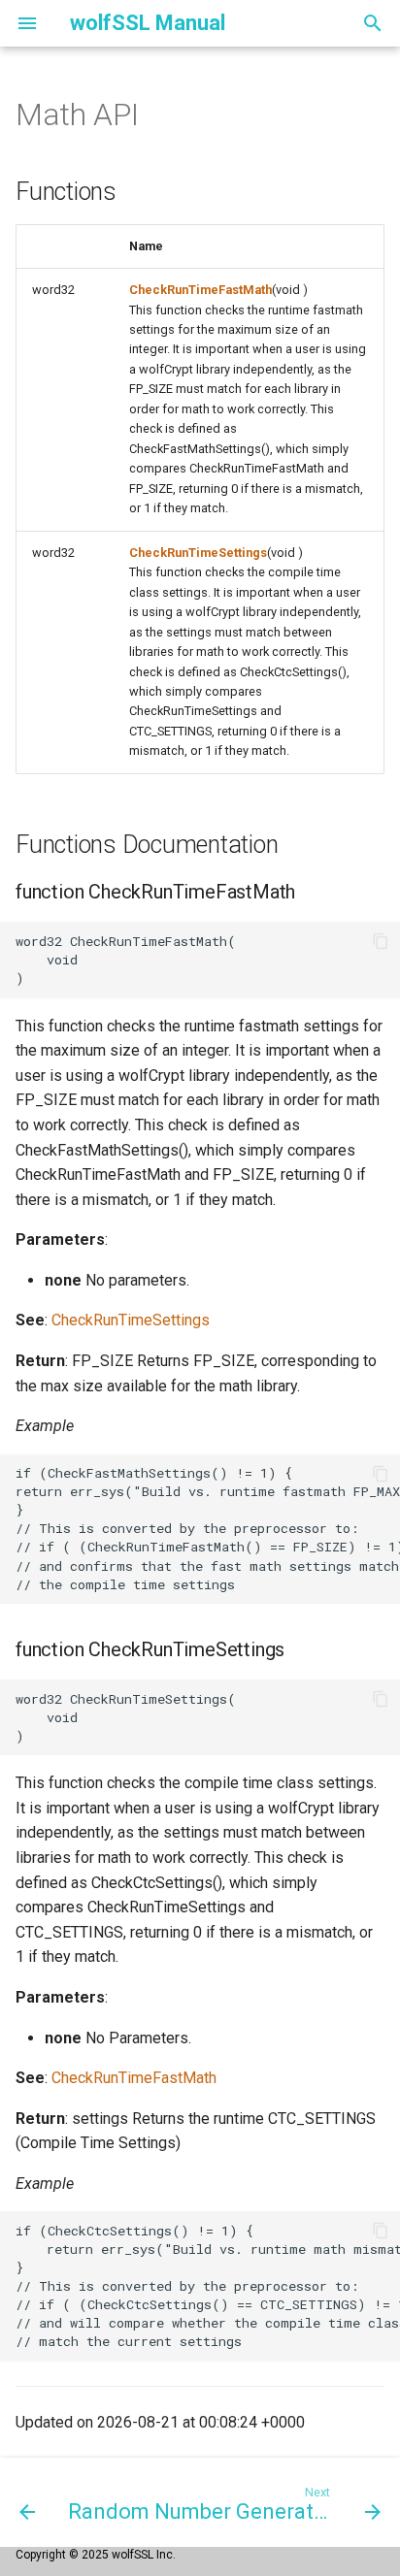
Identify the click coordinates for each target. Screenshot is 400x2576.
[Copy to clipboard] (381, 941)
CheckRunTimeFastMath (200, 290)
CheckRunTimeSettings (198, 553)
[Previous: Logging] (26, 2502)
